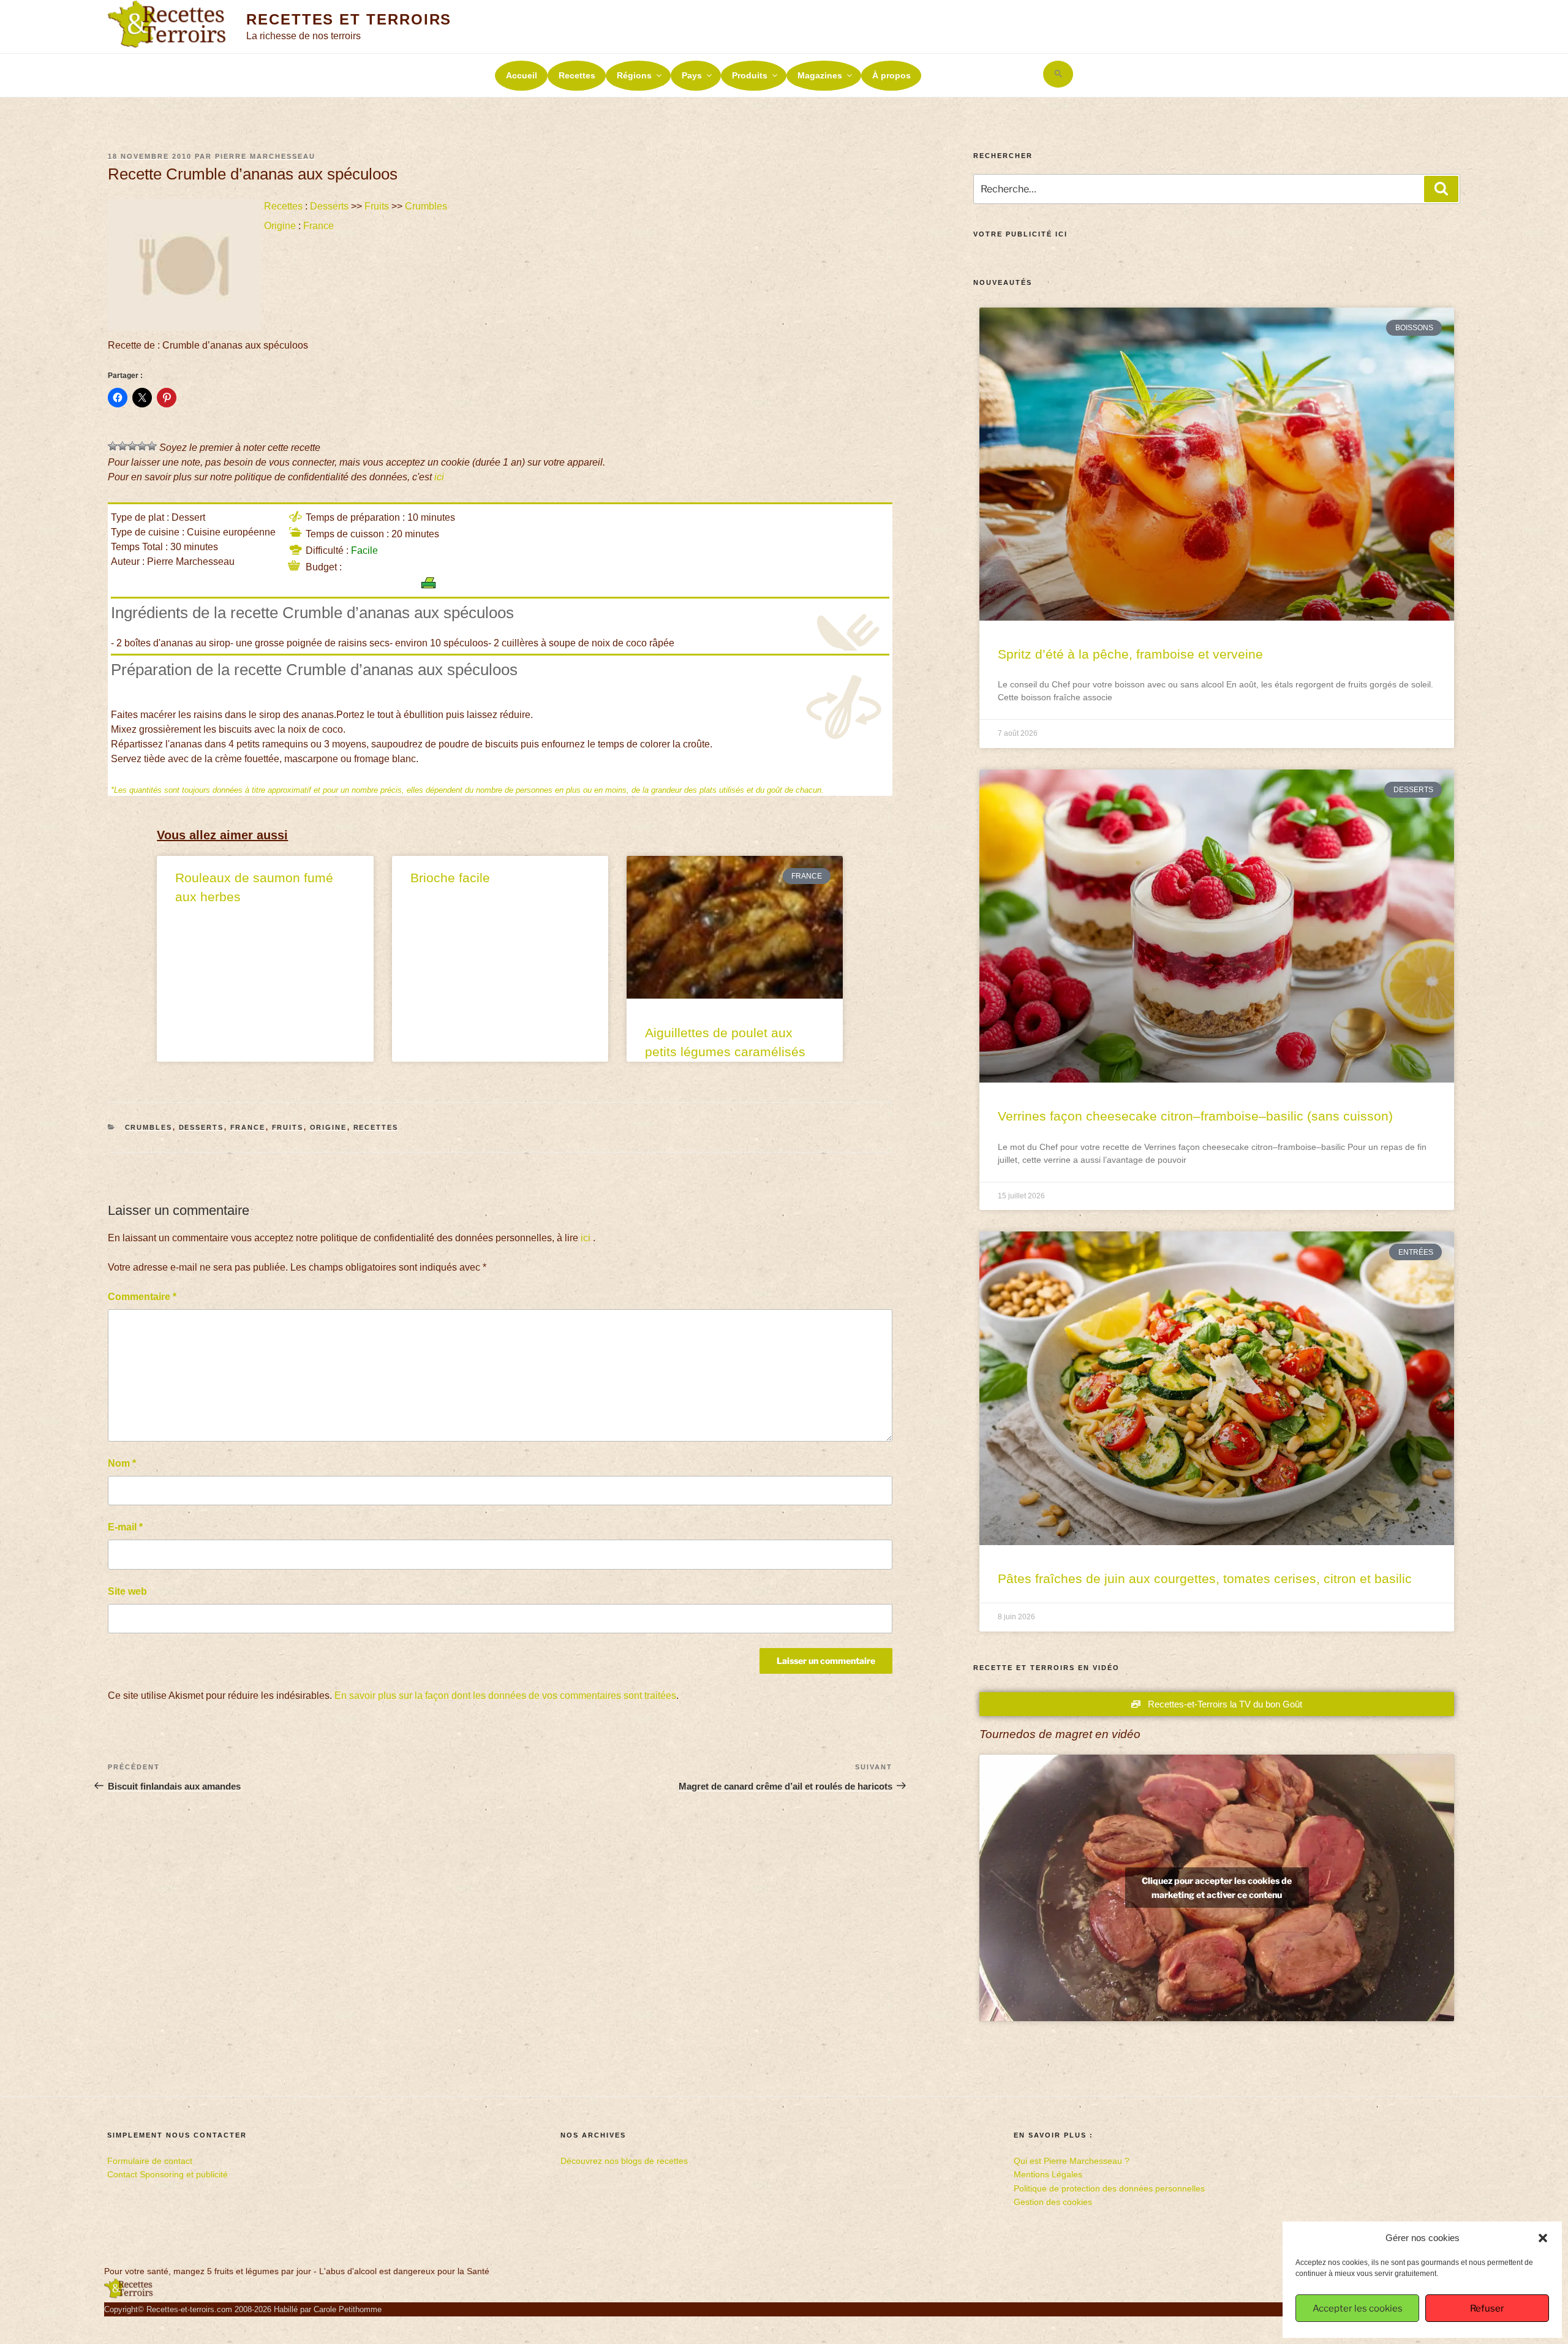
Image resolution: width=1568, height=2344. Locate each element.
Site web (127, 1591)
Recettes (577, 75)
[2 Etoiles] (123, 446)
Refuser (1487, 2308)
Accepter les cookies (1358, 2308)
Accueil (522, 75)
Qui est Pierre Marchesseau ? (1072, 2161)
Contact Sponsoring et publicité (168, 2174)
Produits (750, 75)
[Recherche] (1441, 189)
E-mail (125, 1527)
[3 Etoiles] (132, 446)
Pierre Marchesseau (265, 156)
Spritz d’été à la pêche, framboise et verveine (1130, 654)
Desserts (329, 206)
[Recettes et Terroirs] (129, 2296)
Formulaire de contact (150, 2161)
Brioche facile (450, 878)
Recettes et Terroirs (349, 19)
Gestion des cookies (1053, 2202)
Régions (634, 75)
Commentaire (142, 1297)
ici (439, 477)
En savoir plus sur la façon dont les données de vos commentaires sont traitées (505, 1696)
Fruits (377, 206)
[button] (1543, 2238)
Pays (692, 75)
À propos (891, 75)
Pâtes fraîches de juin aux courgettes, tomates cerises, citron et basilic (1205, 1578)
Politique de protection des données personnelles (1109, 2188)
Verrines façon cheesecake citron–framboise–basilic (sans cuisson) (1195, 1116)
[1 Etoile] (113, 446)
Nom (122, 1463)
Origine (280, 226)
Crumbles (426, 206)
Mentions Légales (1048, 2174)
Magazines (820, 75)
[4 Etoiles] (142, 446)
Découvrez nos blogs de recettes (624, 2161)
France (318, 226)
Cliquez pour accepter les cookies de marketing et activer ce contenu (1217, 1888)
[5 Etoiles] (152, 446)
